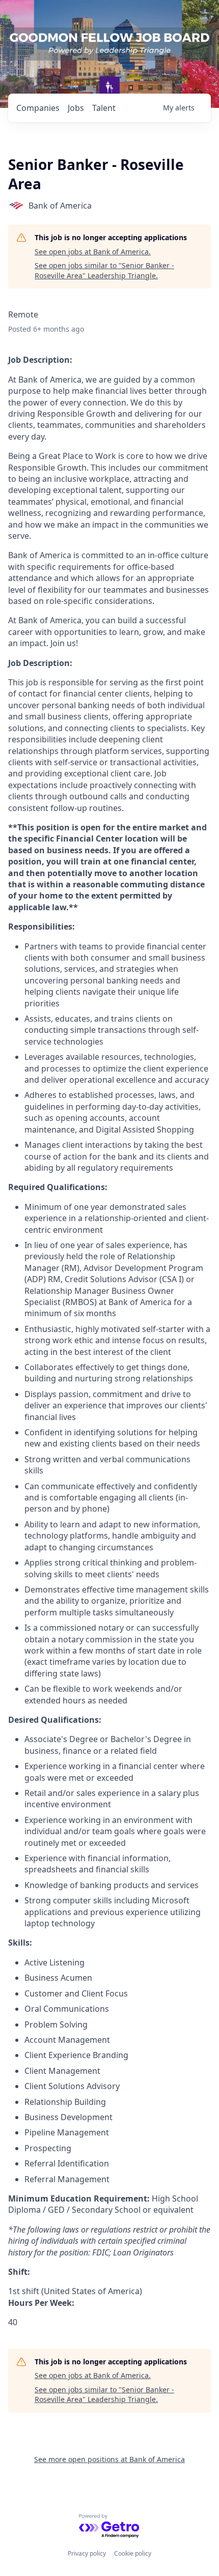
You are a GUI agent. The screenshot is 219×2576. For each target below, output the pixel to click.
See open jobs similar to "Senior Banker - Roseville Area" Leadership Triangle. (104, 270)
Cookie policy (133, 2553)
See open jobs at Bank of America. (93, 252)
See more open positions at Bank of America (109, 2459)
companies (38, 108)
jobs (76, 108)
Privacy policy (87, 2553)
